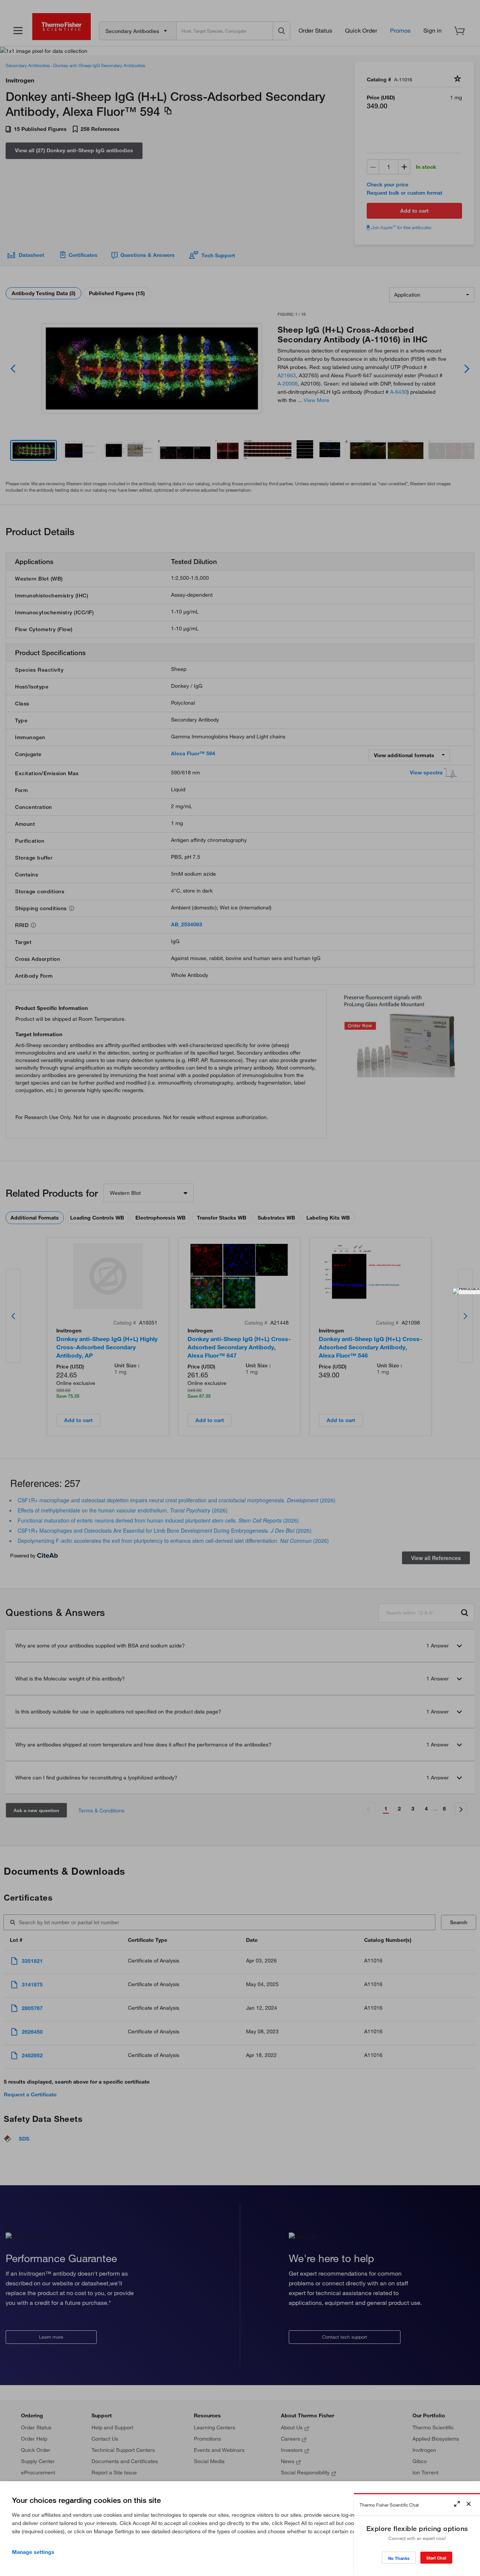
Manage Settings (33, 2552)
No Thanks (399, 2558)
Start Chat (436, 2558)
